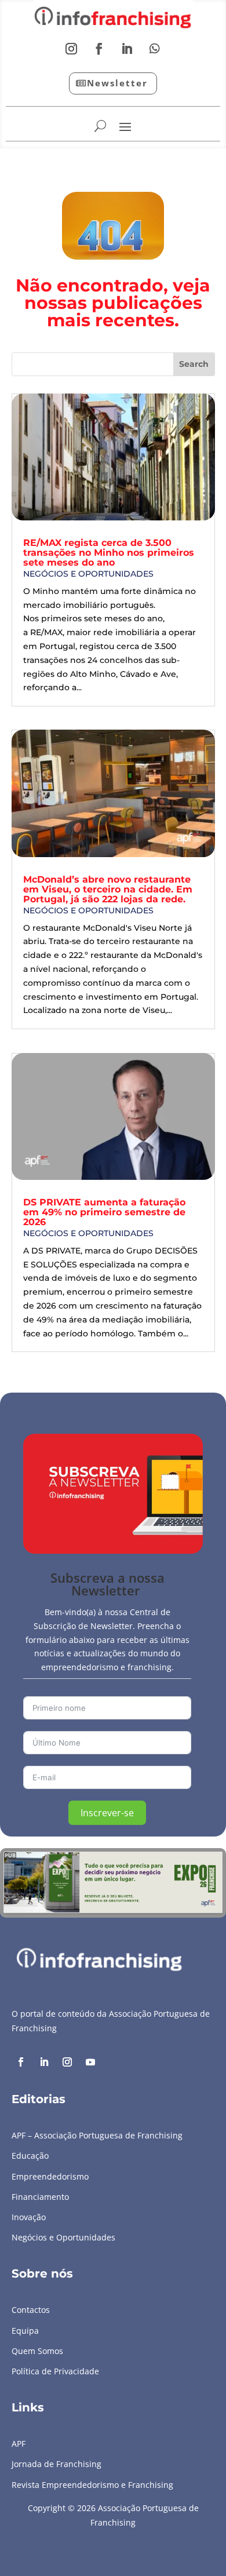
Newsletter (117, 83)
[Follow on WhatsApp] (155, 49)
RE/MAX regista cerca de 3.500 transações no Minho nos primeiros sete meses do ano (109, 553)
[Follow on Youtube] (90, 2062)
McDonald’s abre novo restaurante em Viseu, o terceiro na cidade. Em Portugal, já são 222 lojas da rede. (108, 889)
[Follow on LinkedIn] (127, 49)
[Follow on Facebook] (99, 49)
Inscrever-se (107, 1813)
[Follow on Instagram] (71, 49)
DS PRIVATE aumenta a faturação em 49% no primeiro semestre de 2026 (104, 1212)
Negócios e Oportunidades (88, 574)
